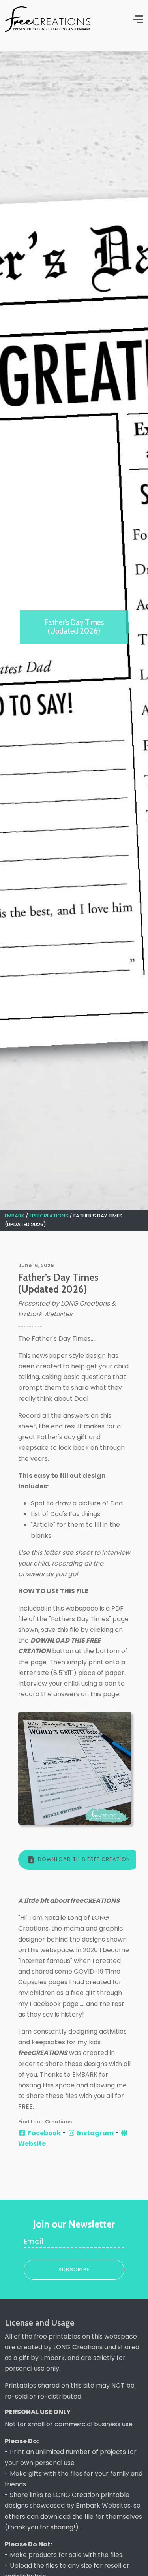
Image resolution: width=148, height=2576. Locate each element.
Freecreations (50, 1216)
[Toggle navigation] (136, 19)
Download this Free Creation (84, 1859)
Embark (15, 1216)
